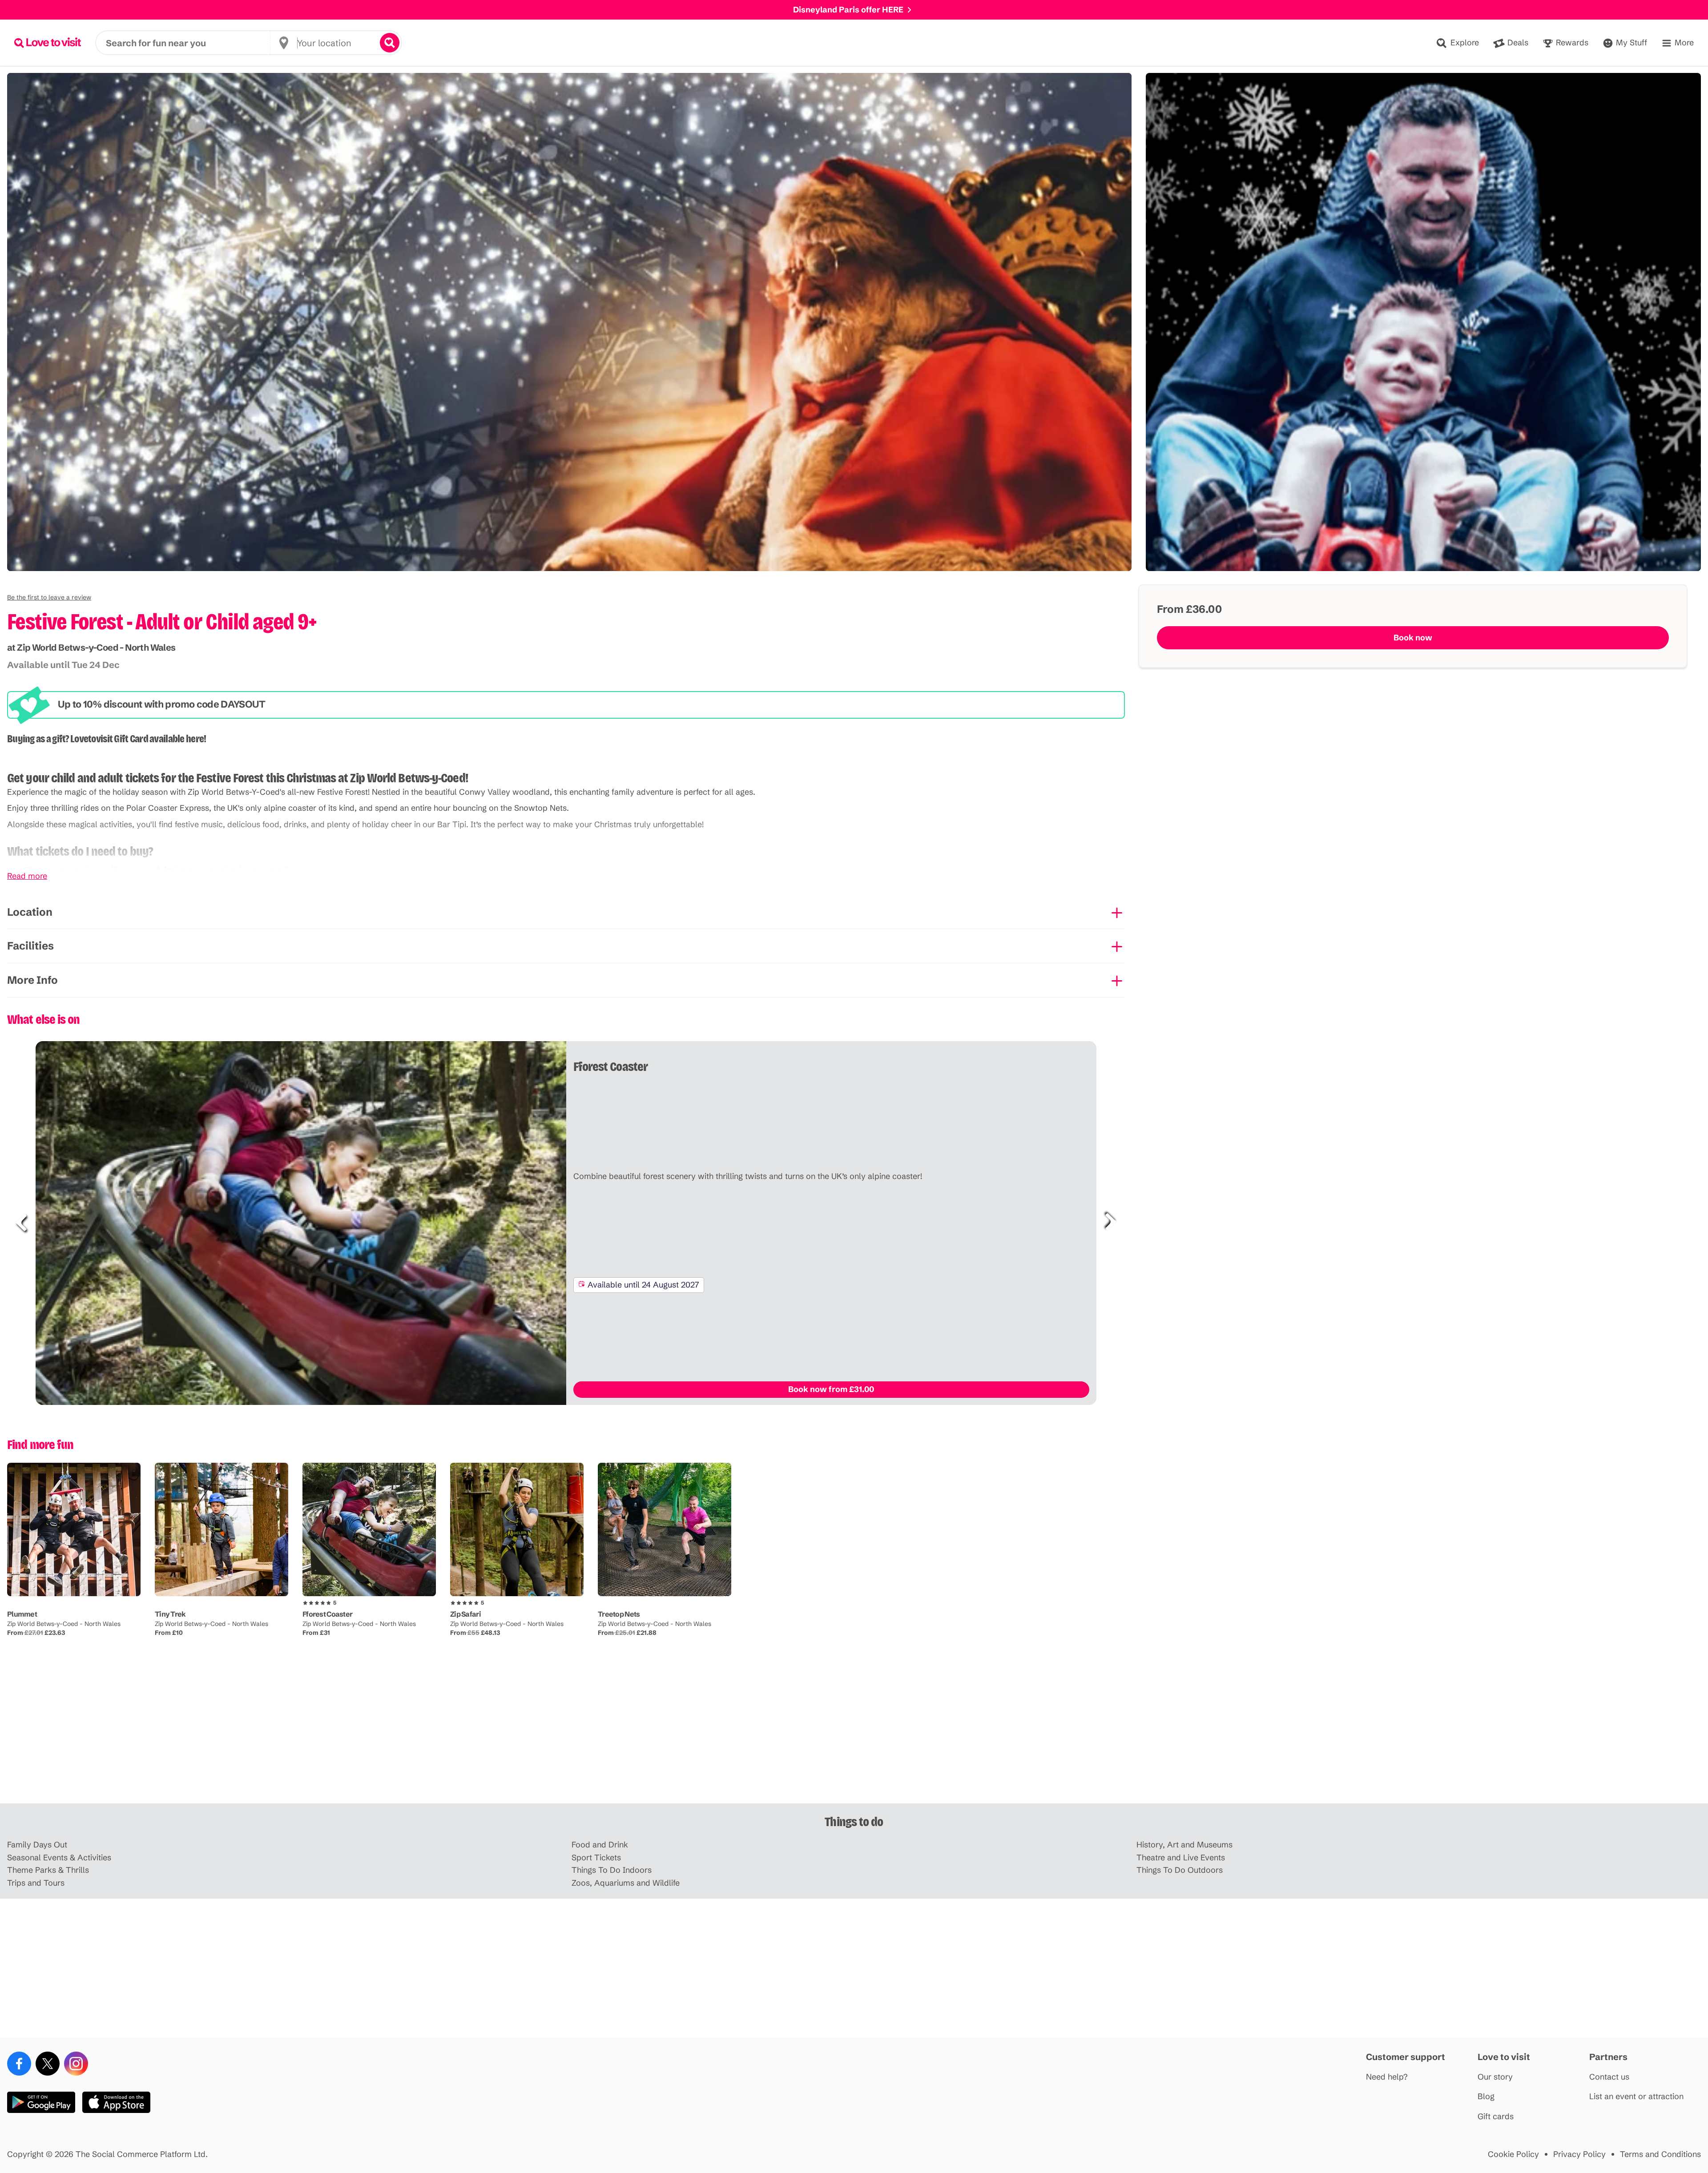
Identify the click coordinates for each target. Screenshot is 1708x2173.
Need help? (1387, 2077)
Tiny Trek (170, 1614)
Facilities (30, 946)
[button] (49, 597)
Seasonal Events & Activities (59, 1858)
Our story (1495, 2077)
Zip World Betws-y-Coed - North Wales (64, 1624)
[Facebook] (19, 2064)
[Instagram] (76, 2064)
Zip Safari (465, 1614)
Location (30, 912)
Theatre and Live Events (1181, 1858)
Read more (27, 876)
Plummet (22, 1614)
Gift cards (1496, 2117)
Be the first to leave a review (49, 597)
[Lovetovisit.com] (48, 43)
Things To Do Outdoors (1180, 1870)
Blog (1486, 2097)
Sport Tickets (596, 1858)
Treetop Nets (619, 1614)
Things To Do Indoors (612, 1870)
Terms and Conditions (1660, 2155)
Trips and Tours (36, 1883)
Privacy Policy (1579, 2155)
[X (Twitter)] (48, 2064)
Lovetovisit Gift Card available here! (138, 739)
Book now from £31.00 (831, 1389)
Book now (1413, 638)
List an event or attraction (1636, 2097)
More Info (32, 980)
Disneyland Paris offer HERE (848, 10)
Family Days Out (37, 1845)
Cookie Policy (1513, 2155)
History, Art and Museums (1184, 1845)
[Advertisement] (854, 1734)
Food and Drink (600, 1845)
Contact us (1609, 2077)
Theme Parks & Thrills (48, 1870)
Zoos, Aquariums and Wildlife (626, 1883)
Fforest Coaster (327, 1614)
